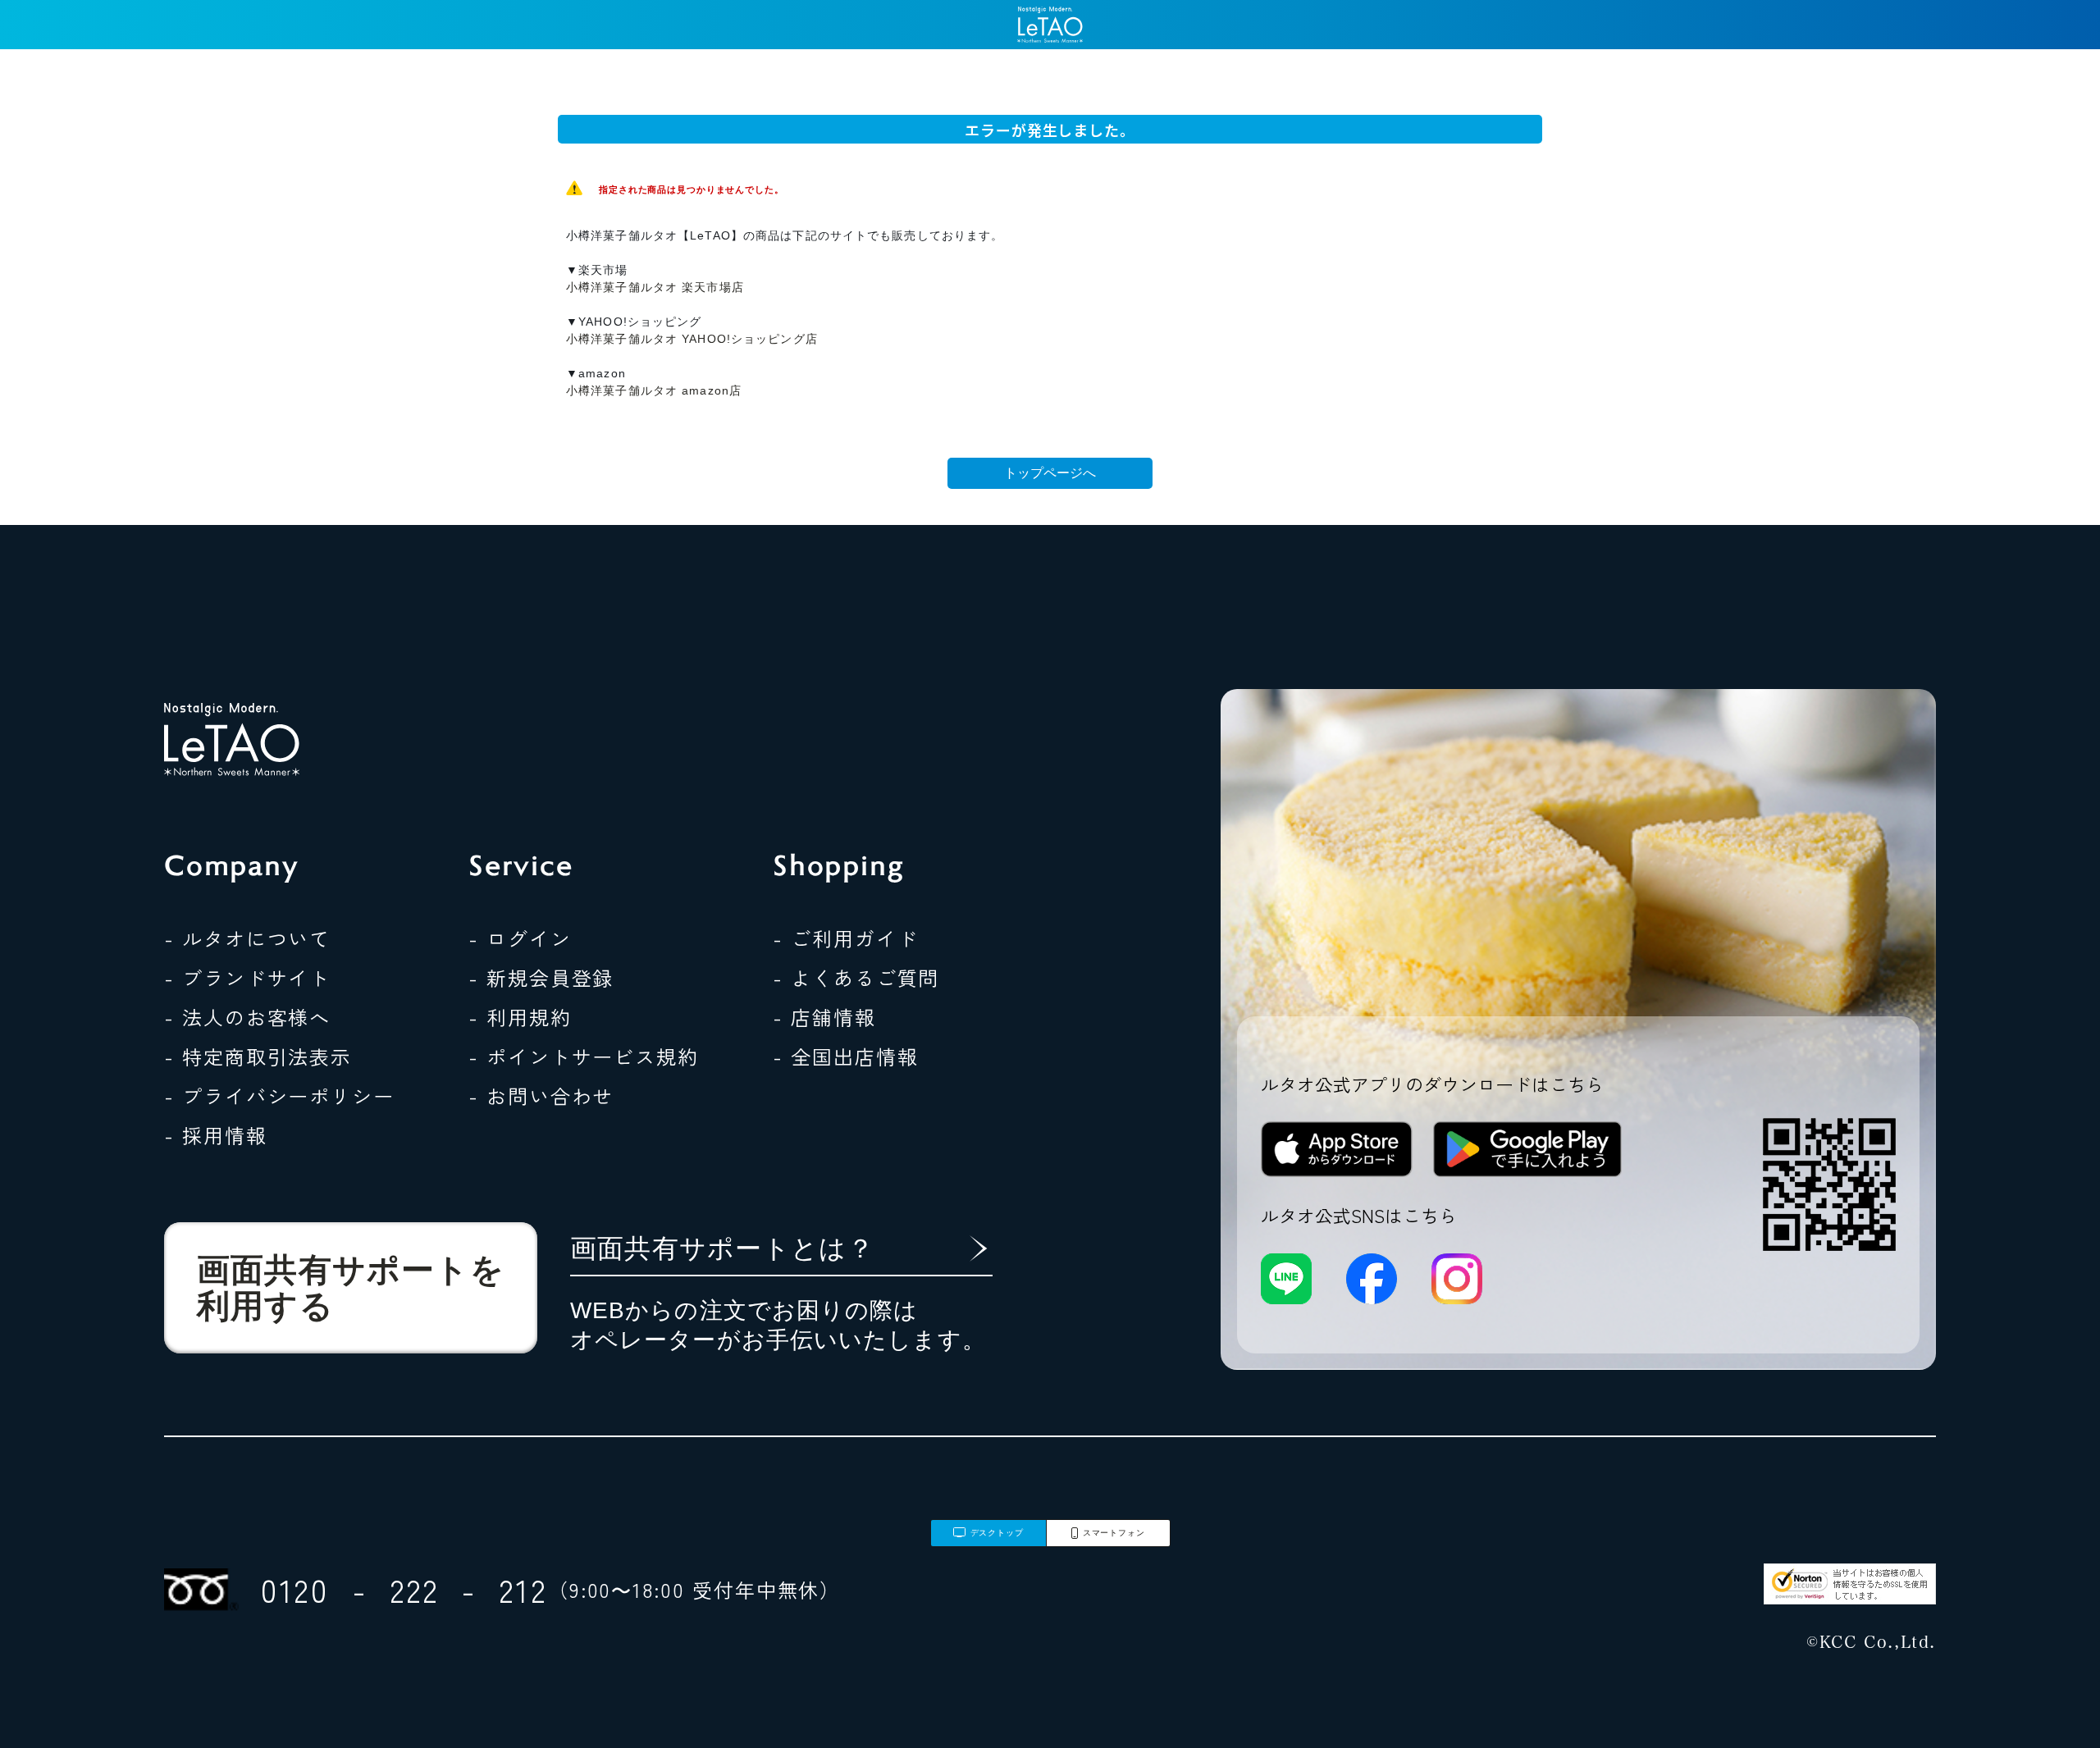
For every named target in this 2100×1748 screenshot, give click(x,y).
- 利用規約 (520, 1017)
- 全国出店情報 (845, 1056)
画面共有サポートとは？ (722, 1248)
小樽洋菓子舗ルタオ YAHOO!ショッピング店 (692, 339)
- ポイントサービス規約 (584, 1056)
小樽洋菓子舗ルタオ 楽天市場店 (655, 287)
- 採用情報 (216, 1135)
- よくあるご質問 (856, 977)
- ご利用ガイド (845, 938)
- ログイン (520, 938)
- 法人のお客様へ (247, 1017)
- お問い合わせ (541, 1095)
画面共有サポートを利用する (351, 1288)
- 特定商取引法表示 (258, 1056)
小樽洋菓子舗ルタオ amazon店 (654, 390)
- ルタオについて (247, 938)
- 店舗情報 (824, 1017)
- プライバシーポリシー (279, 1095)
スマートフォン (1114, 1533)
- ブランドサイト (247, 977)
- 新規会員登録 (541, 977)
